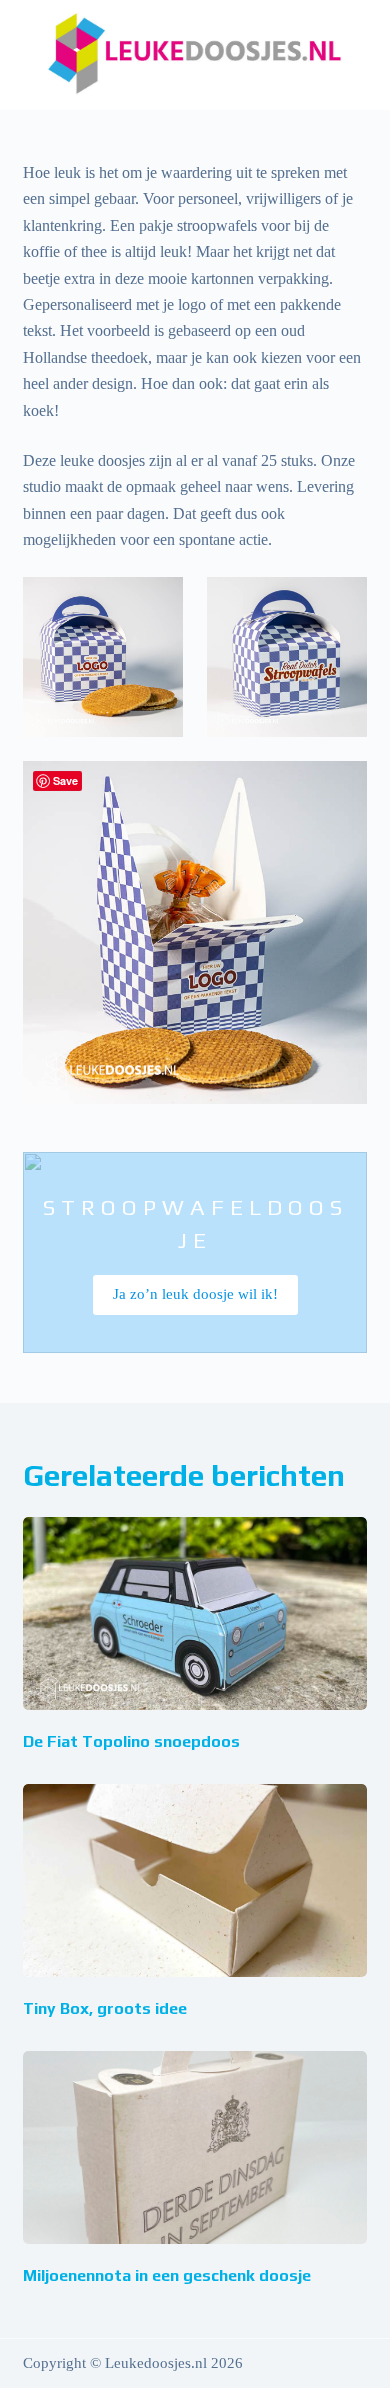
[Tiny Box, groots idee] (194, 1880)
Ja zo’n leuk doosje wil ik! (195, 1294)
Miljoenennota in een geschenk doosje (167, 2275)
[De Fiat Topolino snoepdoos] (194, 1613)
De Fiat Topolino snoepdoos (131, 1741)
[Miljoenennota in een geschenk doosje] (194, 2147)
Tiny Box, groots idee (105, 2008)
